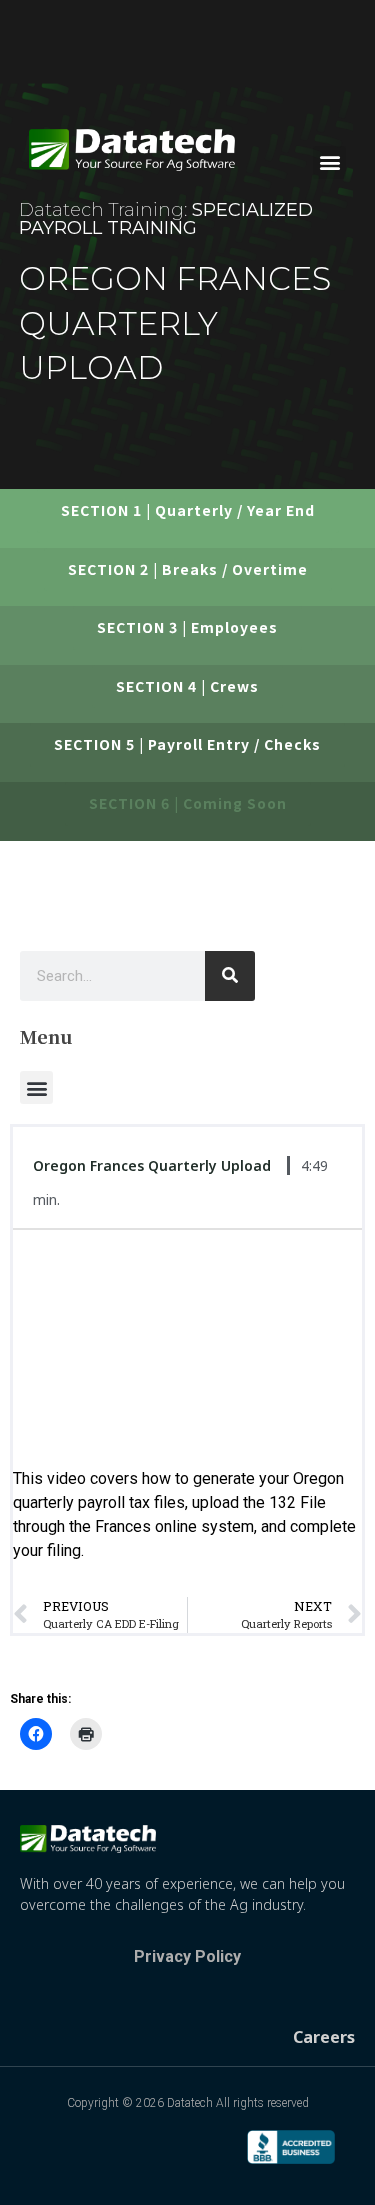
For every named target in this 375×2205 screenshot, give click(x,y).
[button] (329, 162)
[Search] (230, 976)
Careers (324, 2037)
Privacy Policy (187, 1956)
